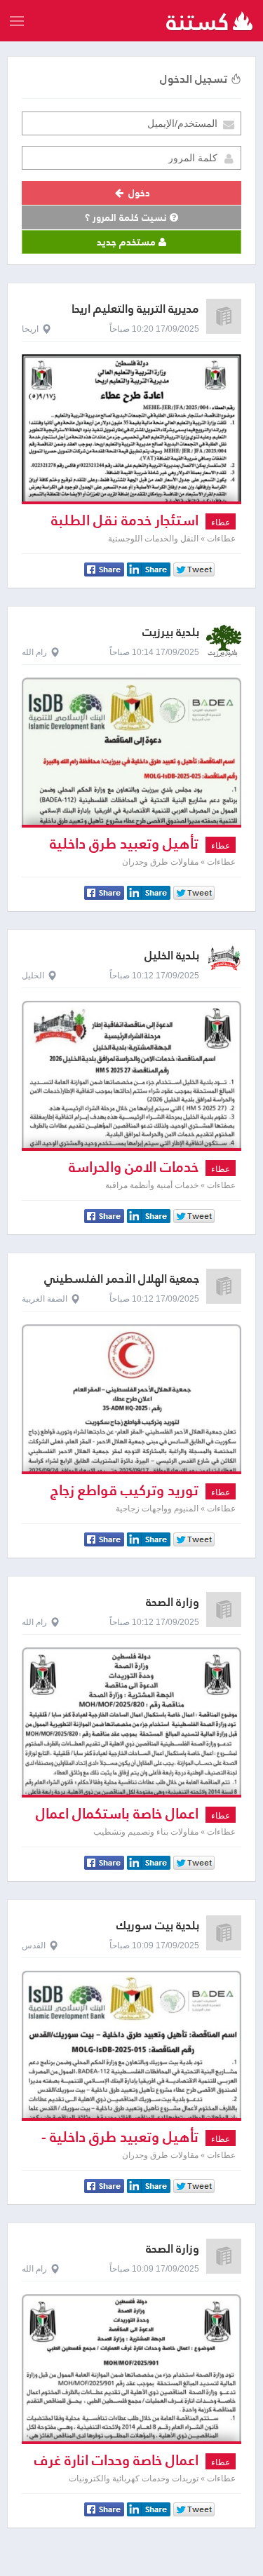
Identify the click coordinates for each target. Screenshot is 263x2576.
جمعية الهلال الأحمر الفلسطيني (122, 1279)
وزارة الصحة (173, 1602)
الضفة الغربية (45, 1299)
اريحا (30, 329)
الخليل (33, 976)
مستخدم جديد (128, 242)
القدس (34, 1946)
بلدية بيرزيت (171, 632)
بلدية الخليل (172, 956)
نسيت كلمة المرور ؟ (127, 217)
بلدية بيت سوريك (158, 1926)
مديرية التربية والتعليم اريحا (135, 309)
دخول (138, 193)
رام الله (34, 652)
